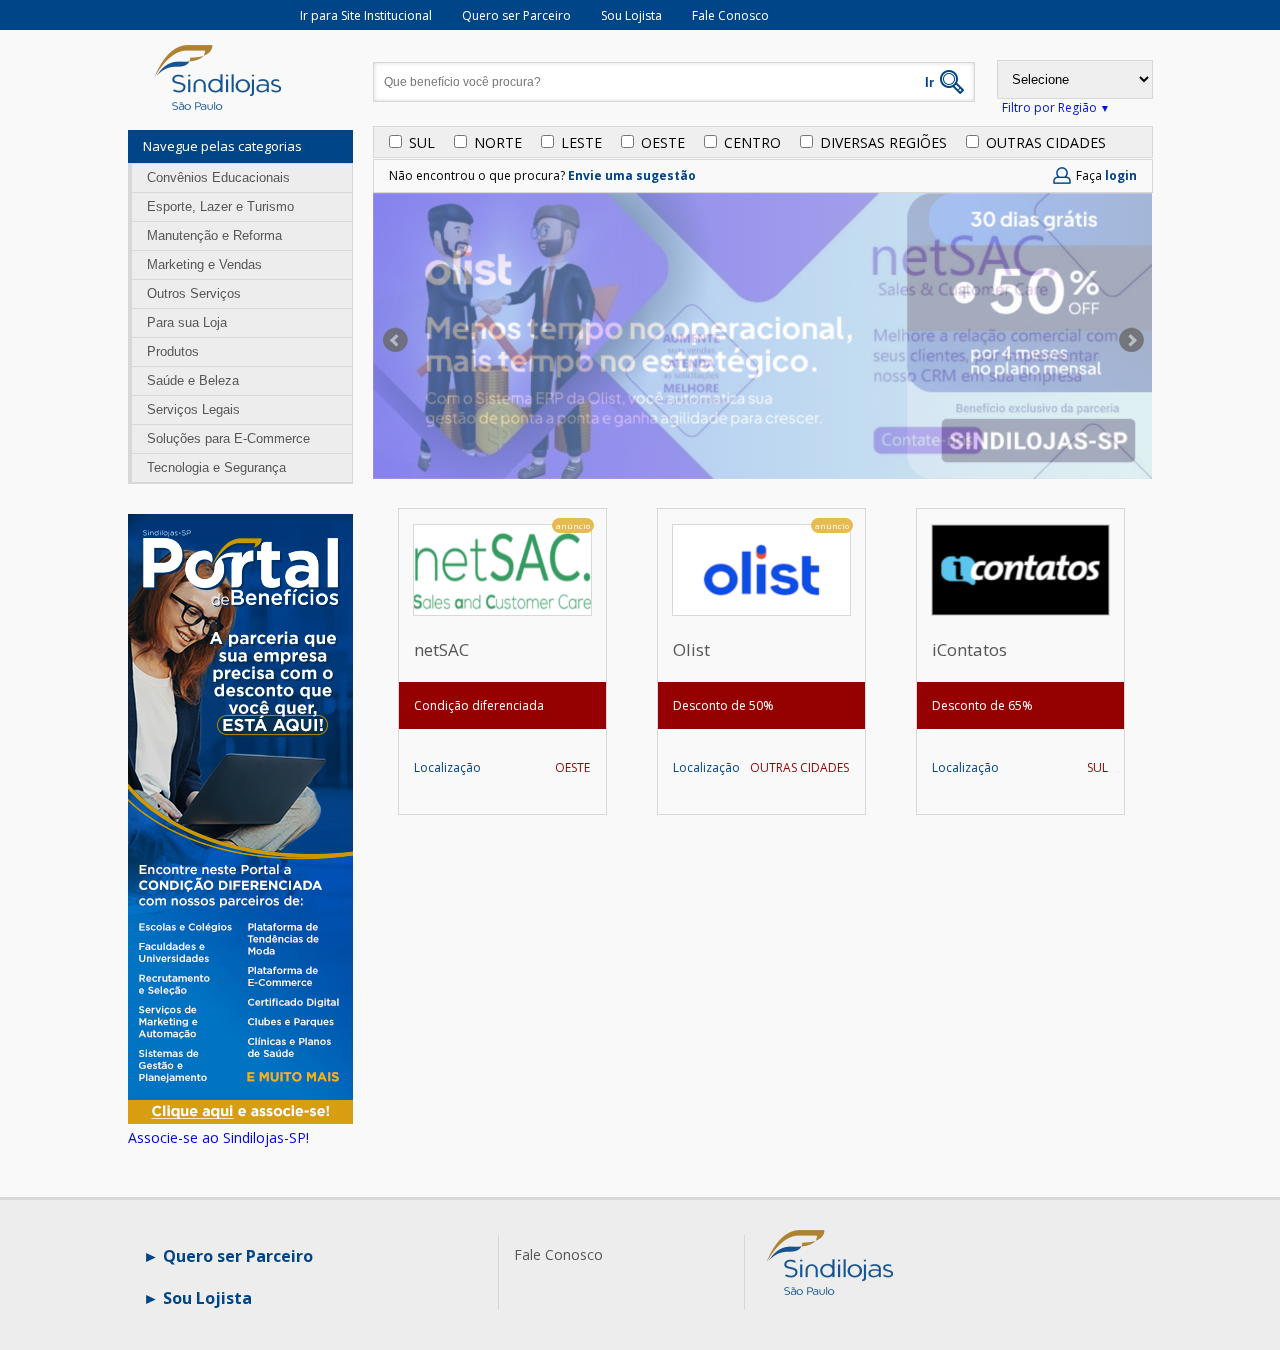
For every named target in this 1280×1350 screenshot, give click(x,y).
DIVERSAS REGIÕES (883, 142)
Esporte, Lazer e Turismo (220, 206)
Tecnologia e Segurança (216, 467)
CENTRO (752, 142)
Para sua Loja (187, 322)
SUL (422, 142)
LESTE (581, 142)
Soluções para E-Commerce (228, 438)
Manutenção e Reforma (214, 235)
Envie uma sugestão (632, 175)
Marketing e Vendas (204, 264)
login (1121, 175)
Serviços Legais (193, 409)
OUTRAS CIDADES (1046, 142)
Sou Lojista (631, 15)
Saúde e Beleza (193, 380)
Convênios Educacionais (218, 177)
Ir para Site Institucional (366, 15)
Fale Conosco (730, 15)
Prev (393, 340)
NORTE (498, 142)
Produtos (173, 351)
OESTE (663, 142)
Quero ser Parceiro (516, 15)
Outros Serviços (194, 293)
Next (1134, 340)
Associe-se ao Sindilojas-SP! (218, 1137)
